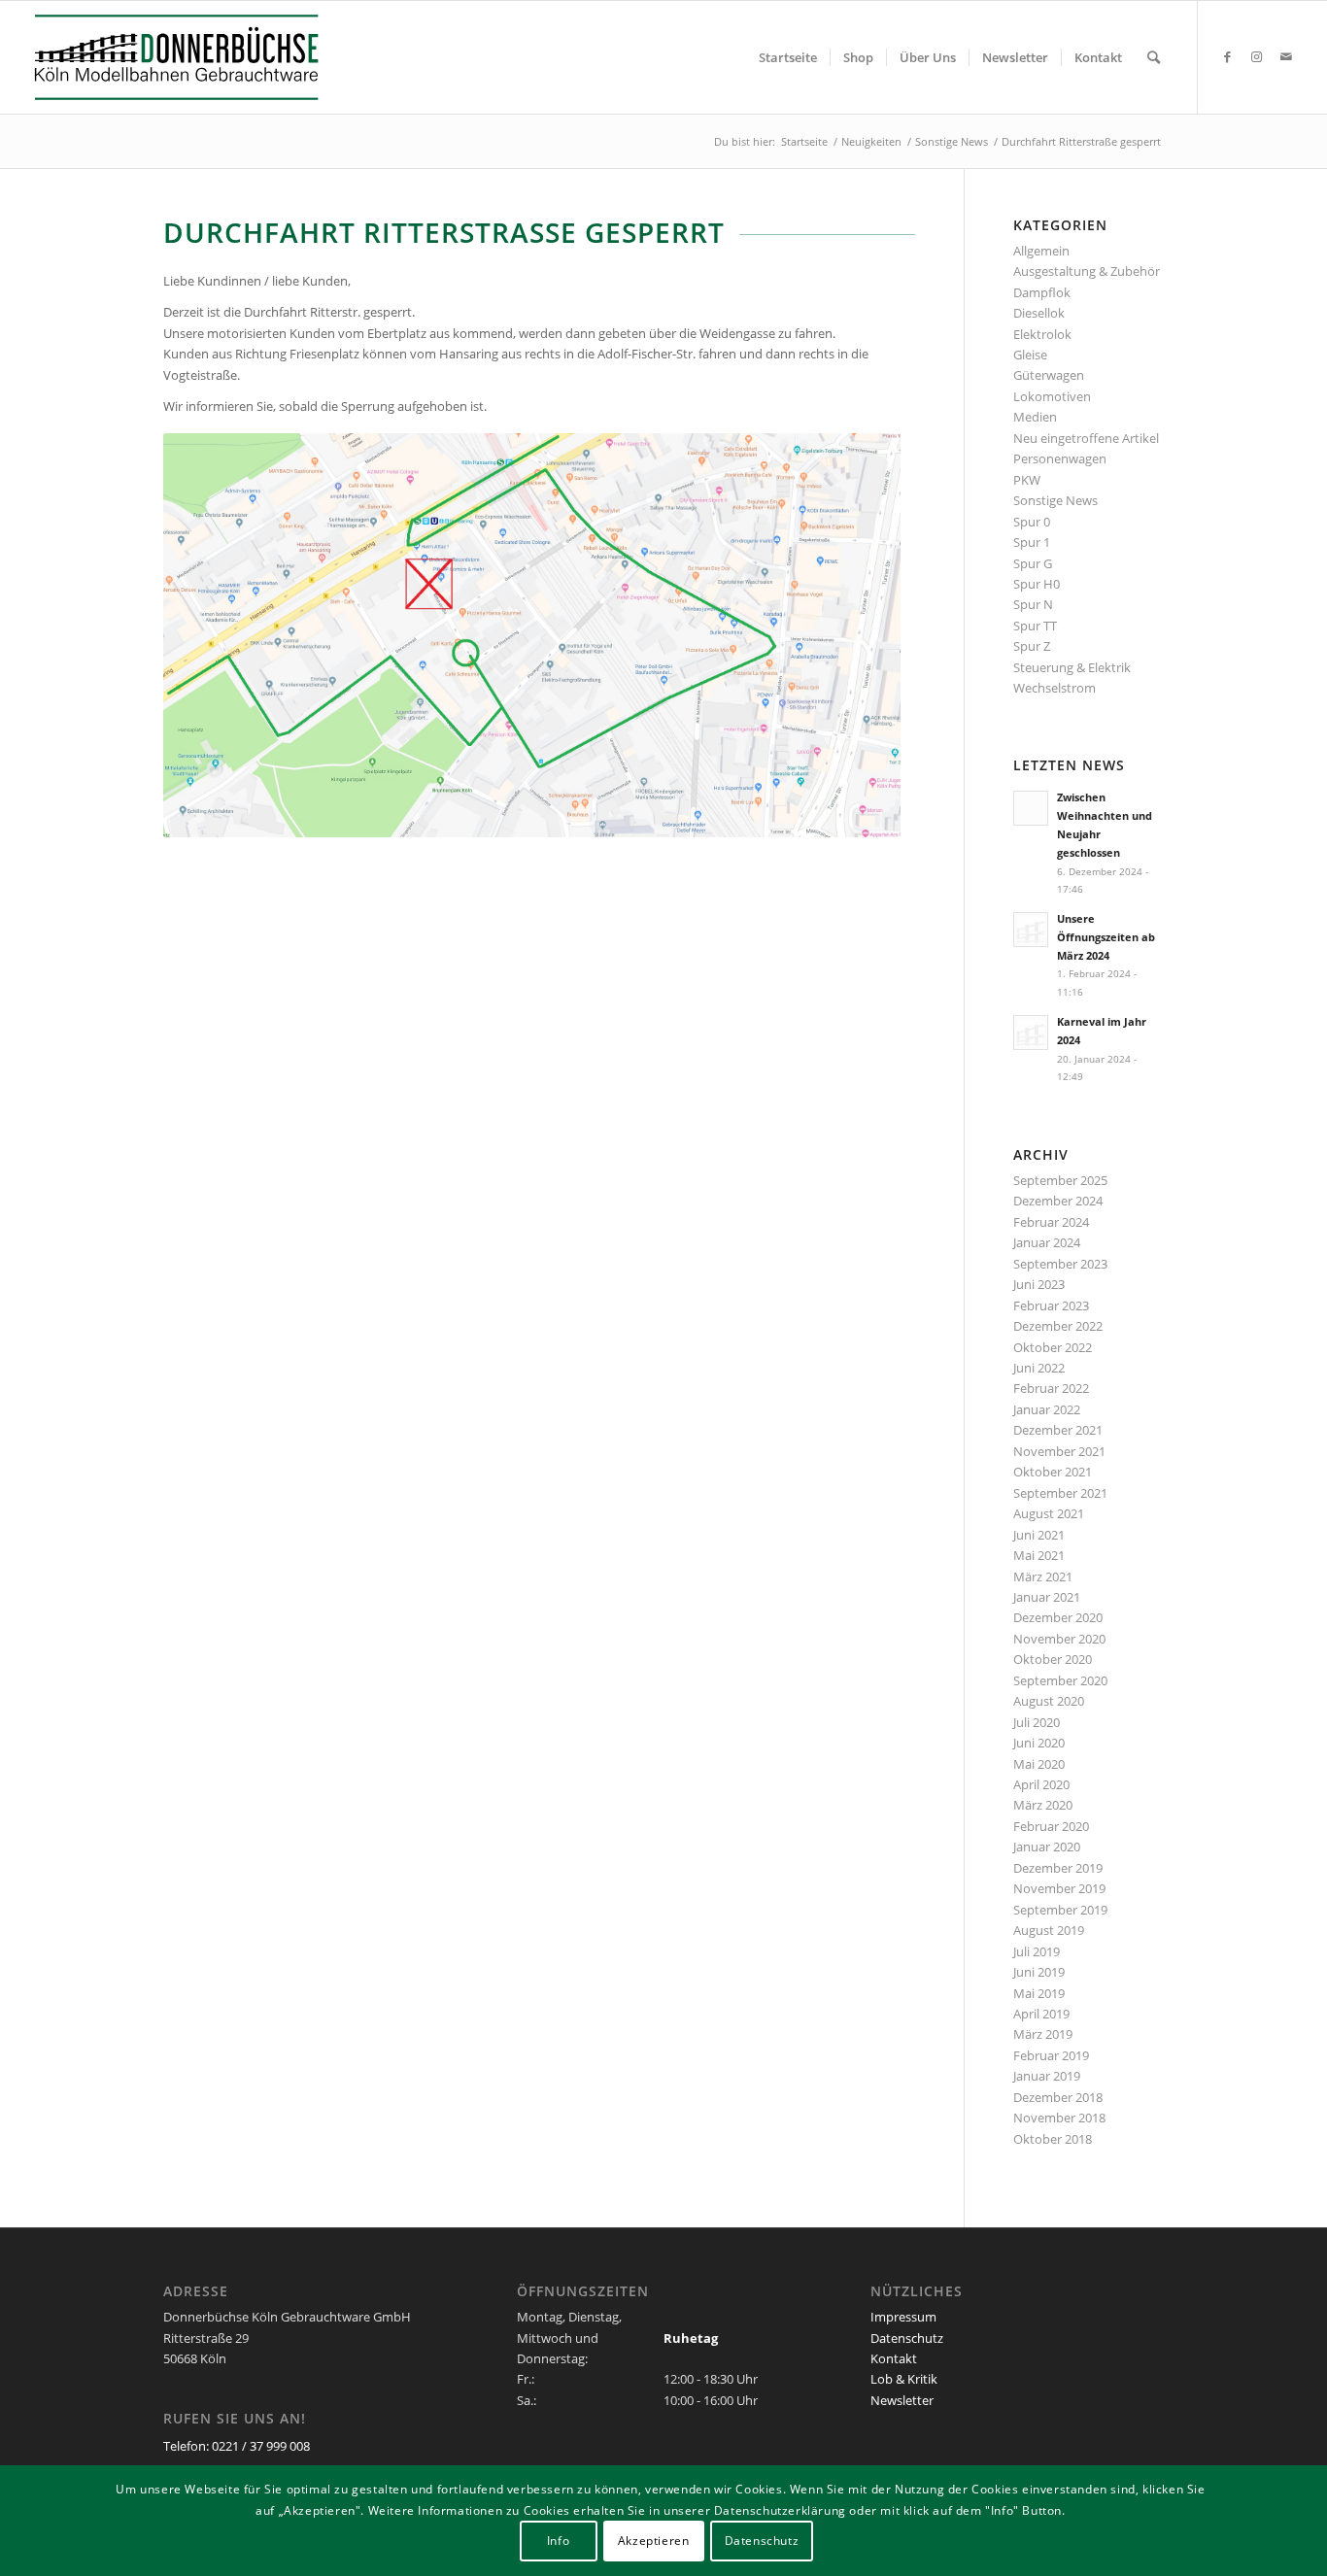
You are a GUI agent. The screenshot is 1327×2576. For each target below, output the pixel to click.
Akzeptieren (654, 2542)
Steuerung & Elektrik (1072, 667)
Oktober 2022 (1053, 1347)
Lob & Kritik (904, 2379)
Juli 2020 (1037, 1722)
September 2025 (1060, 1180)
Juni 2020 (1039, 1743)
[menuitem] (788, 57)
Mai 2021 (1039, 1555)
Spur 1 (1032, 542)
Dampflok (1042, 292)
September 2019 (1060, 1910)
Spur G (1033, 563)
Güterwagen (1049, 375)
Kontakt (894, 2358)
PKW (1027, 480)
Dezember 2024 (1058, 1201)
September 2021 (1060, 1493)
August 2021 (1049, 1513)
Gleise (1030, 355)
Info (558, 2542)
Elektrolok (1042, 334)
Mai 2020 (1039, 1764)
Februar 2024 (1051, 1222)
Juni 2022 (1039, 1368)
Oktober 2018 (1053, 2139)
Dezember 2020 (1058, 1617)
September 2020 (1060, 1680)
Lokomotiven (1052, 396)
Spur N (1033, 604)
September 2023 (1060, 1264)
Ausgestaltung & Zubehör (1087, 271)
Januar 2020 (1047, 1847)
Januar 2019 (1047, 2076)
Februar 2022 (1051, 1388)
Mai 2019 (1039, 1993)
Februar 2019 (1051, 2055)
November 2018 (1059, 2118)
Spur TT (1035, 626)
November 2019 (1059, 1888)
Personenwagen (1060, 458)
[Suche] (1154, 57)
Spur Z (1032, 646)
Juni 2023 (1039, 1284)
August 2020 (1049, 1701)
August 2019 (1049, 1930)
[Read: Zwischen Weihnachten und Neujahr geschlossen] (1031, 808)
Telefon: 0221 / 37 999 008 (237, 2446)
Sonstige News (1055, 500)
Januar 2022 (1047, 1409)
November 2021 (1059, 1451)
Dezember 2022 (1058, 1326)
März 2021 (1043, 1576)
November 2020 (1059, 1639)
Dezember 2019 (1058, 1868)
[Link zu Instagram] (1257, 56)
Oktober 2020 (1053, 1659)
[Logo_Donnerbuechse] (196, 57)
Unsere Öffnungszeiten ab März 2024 (1106, 937)
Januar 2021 (1047, 1597)
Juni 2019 (1039, 1972)
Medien (1035, 417)
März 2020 (1043, 1805)
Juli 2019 (1037, 1951)
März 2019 (1043, 2034)
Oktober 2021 (1053, 1472)
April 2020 (1041, 1784)
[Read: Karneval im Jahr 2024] (1031, 1033)
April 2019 (1041, 2014)
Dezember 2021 (1058, 1430)
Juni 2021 (1039, 1535)
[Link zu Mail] (1286, 56)
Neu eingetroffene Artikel (1086, 438)
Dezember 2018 (1058, 2097)
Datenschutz (907, 2338)
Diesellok (1039, 313)
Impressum (903, 2317)
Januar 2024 (1047, 1242)
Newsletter (902, 2400)
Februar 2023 (1051, 1305)
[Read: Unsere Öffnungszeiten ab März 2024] (1031, 930)
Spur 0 (1032, 522)
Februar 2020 (1051, 1826)
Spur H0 (1037, 584)
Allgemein (1041, 251)
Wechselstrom (1055, 688)
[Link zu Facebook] (1228, 56)
